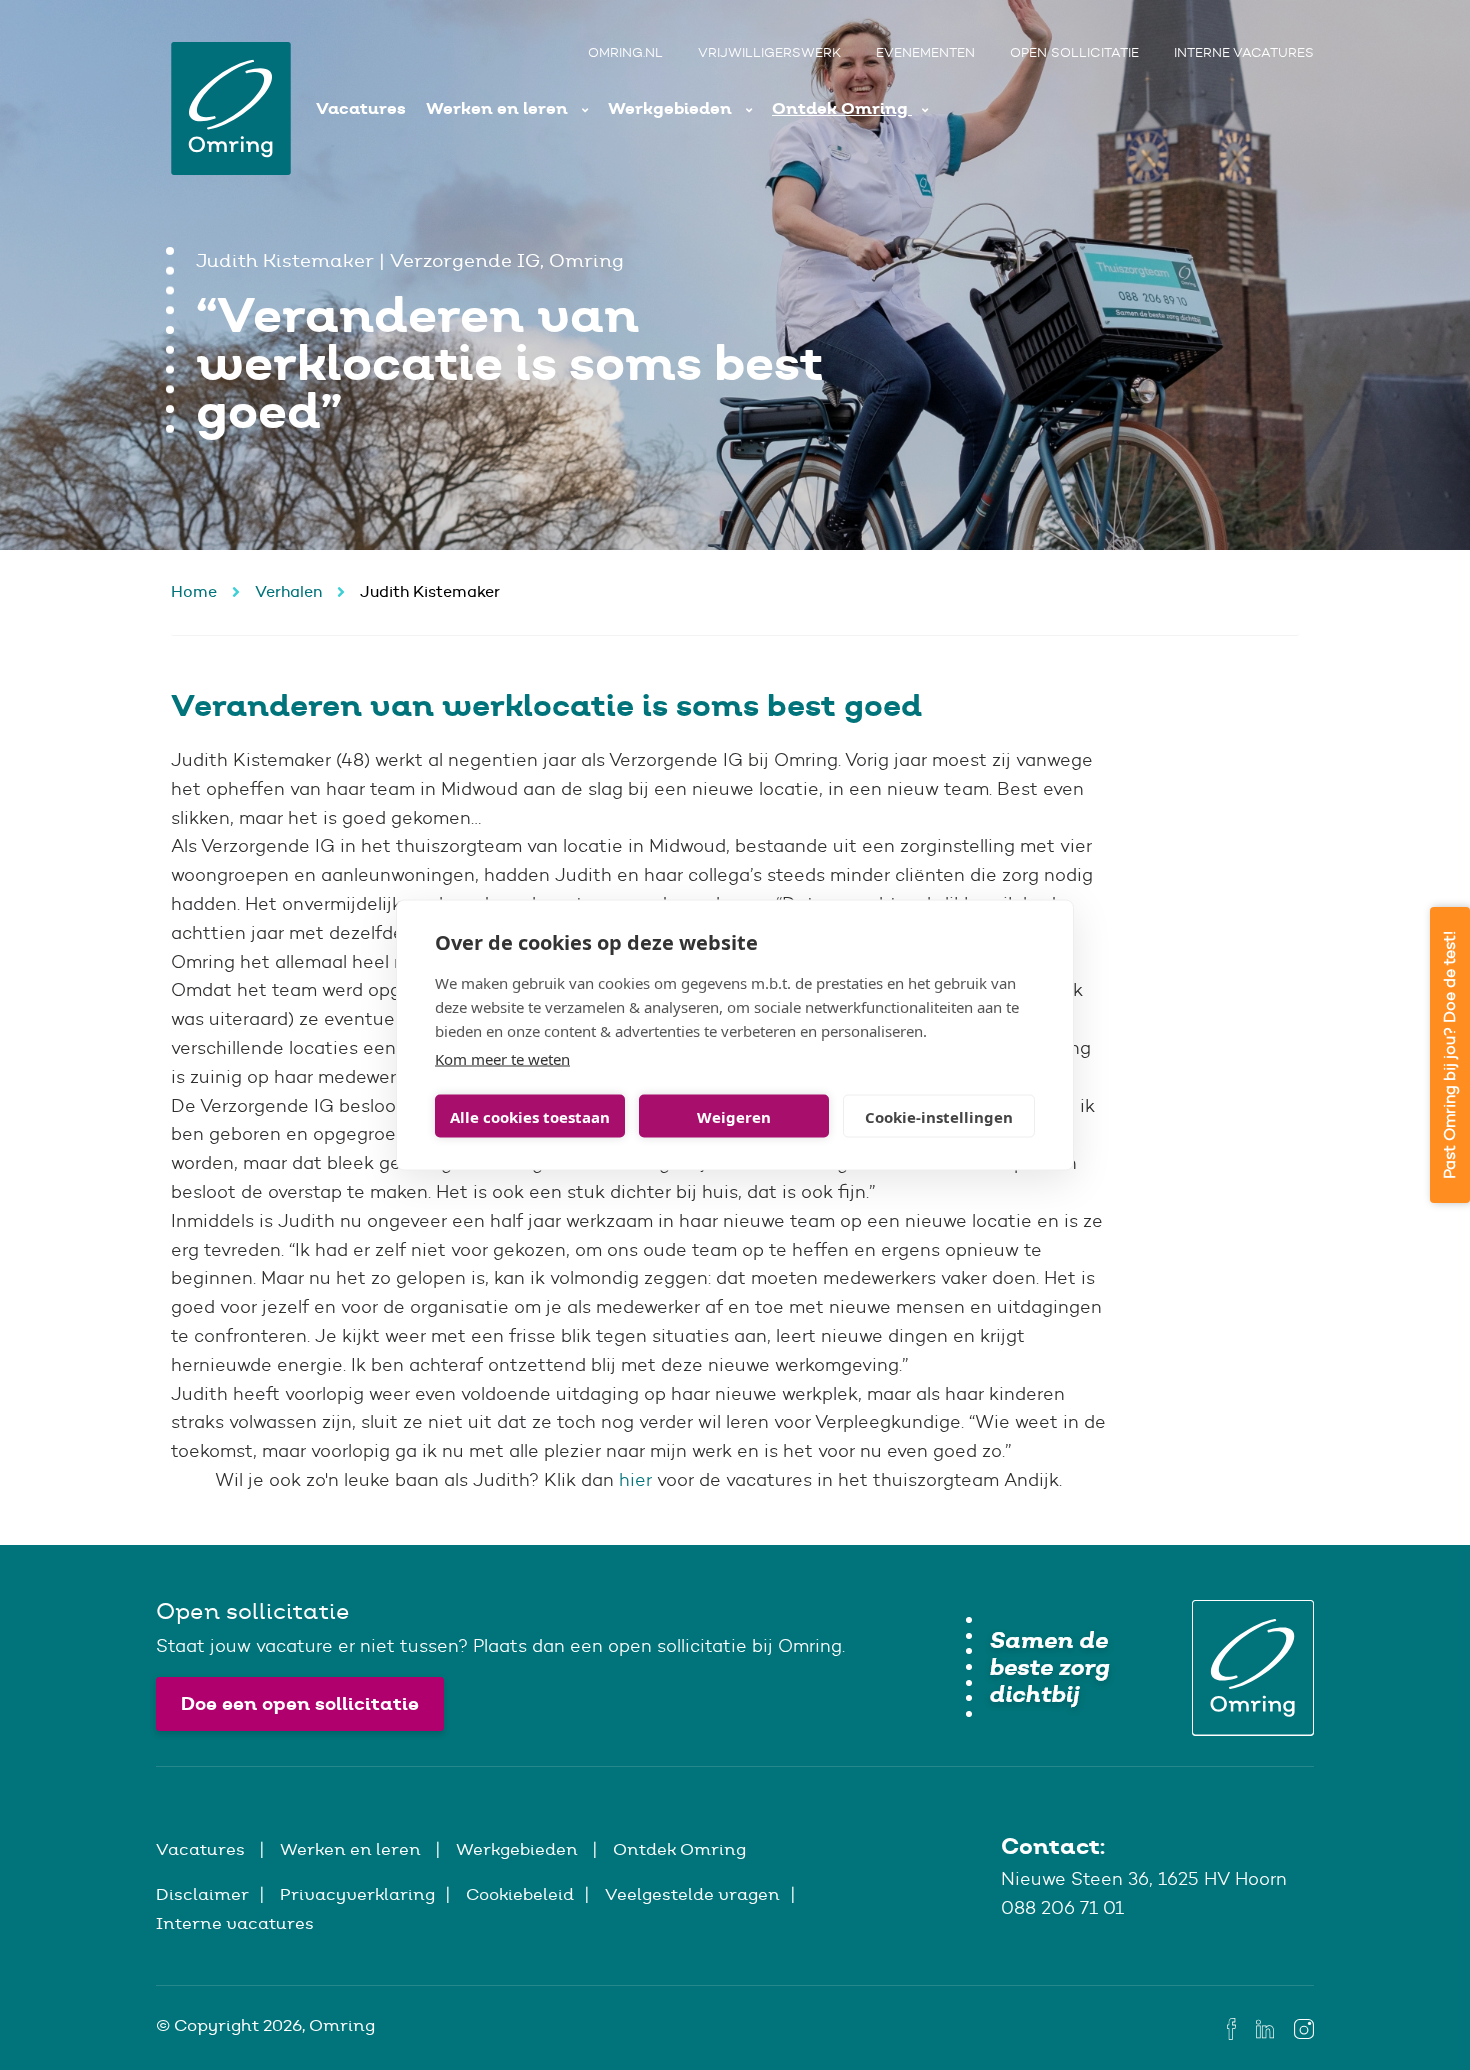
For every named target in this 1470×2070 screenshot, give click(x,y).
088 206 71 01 (1062, 1908)
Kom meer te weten (502, 1059)
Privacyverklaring (357, 1894)
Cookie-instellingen (939, 1116)
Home (194, 591)
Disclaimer (202, 1894)
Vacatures (361, 108)
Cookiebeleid (520, 1894)
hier (635, 1480)
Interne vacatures (1244, 52)
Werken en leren (499, 108)
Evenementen (925, 52)
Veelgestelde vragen (692, 1894)
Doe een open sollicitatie (300, 1703)
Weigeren (734, 1116)
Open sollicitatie (1074, 52)
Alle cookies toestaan (530, 1116)
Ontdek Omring (842, 108)
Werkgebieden (672, 108)
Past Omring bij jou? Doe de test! (1449, 1055)
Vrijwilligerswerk (769, 52)
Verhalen (288, 591)
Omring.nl (625, 52)
